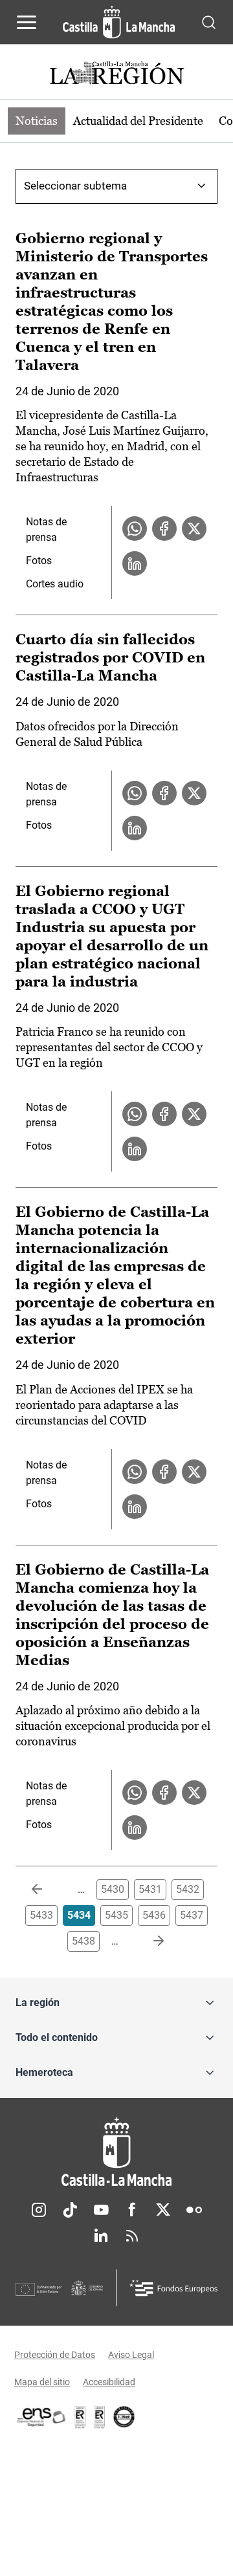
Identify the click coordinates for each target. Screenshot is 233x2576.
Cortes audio (55, 584)
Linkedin (101, 2236)
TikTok (70, 2210)
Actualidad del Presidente (138, 121)
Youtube (101, 2210)
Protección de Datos (55, 2355)
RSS (132, 2236)
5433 (41, 1915)
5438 (83, 1941)
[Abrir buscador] (209, 22)
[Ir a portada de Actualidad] (116, 75)
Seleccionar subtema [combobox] (75, 186)
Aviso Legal (131, 2355)
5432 (188, 1889)
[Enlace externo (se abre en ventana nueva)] (100, 2417)
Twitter (163, 2210)
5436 (154, 1915)
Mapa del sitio (42, 2382)
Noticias (37, 121)
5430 (113, 1889)
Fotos (39, 561)
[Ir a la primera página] (47, 1890)
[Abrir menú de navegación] (27, 22)
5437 (192, 1915)
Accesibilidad (109, 2382)
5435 (116, 1915)
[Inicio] (116, 2152)
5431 (150, 1889)
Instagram (39, 2210)
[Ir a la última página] (148, 1941)
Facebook (132, 2210)
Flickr (194, 2210)
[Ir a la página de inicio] (119, 22)
